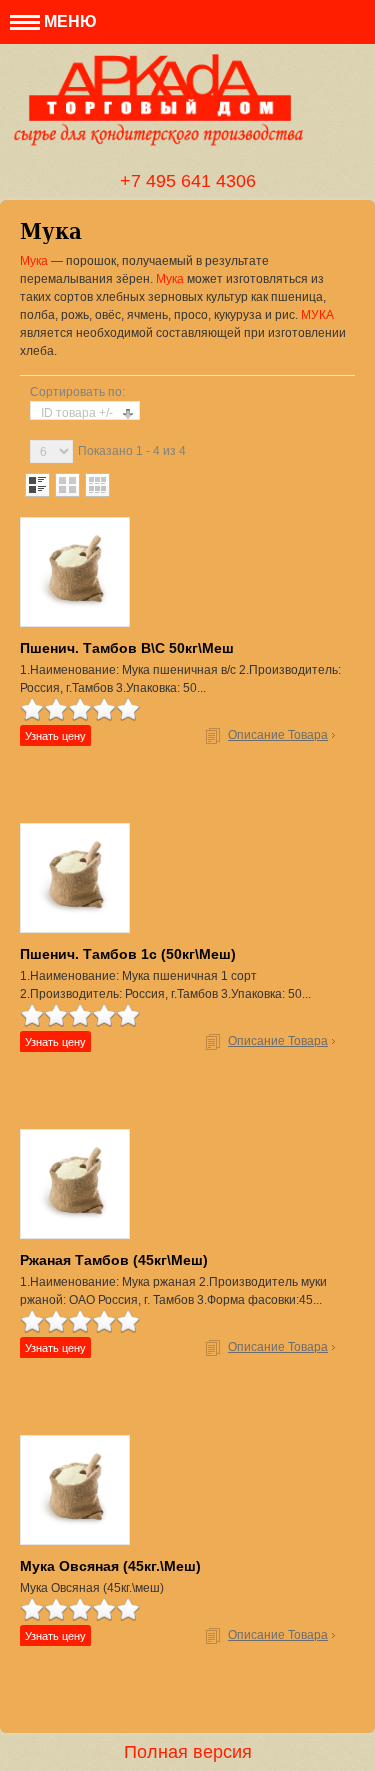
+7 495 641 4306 (188, 181)
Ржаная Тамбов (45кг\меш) (114, 1260)
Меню (68, 21)
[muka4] (75, 572)
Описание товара (278, 735)
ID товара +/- (77, 413)
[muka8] (75, 878)
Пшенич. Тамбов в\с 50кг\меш (127, 648)
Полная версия (188, 1752)
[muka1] (75, 1184)
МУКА (317, 315)
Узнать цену (55, 736)
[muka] (75, 1490)
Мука (34, 261)
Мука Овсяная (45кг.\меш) (110, 1566)
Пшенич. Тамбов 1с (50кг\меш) (128, 954)
